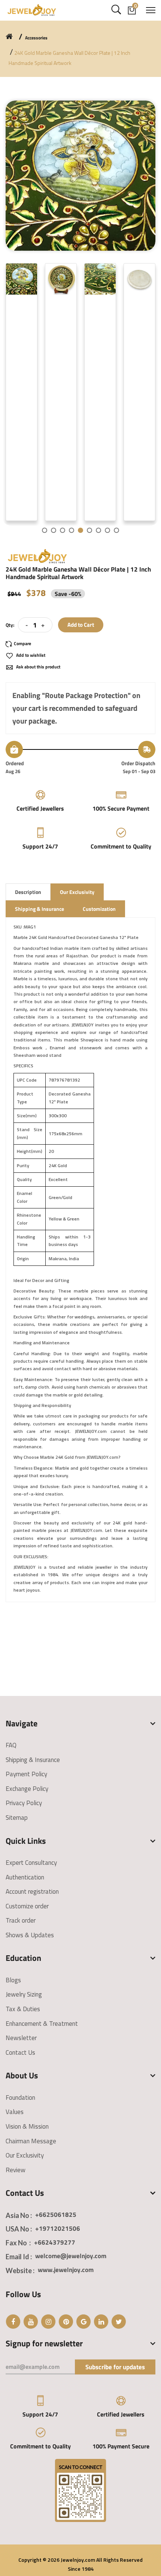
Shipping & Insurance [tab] (40, 909)
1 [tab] (45, 530)
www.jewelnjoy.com (66, 2270)
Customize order (27, 1906)
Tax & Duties (23, 2009)
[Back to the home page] (9, 36)
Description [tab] (28, 892)
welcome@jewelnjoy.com (71, 2256)
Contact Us (20, 2052)
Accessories (36, 38)
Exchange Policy (27, 1789)
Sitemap (17, 1818)
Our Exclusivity (25, 2155)
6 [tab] (89, 530)
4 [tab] (72, 530)
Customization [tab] (99, 909)
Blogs (13, 1980)
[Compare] (22, 644)
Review (16, 2170)
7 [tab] (98, 530)
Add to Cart (81, 625)
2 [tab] (54, 530)
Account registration (32, 1891)
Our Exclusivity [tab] (77, 892)
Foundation (20, 2098)
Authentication (25, 1877)
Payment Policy (26, 1774)
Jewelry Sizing (24, 1994)
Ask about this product (38, 667)
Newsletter (21, 2038)
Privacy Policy (24, 1803)
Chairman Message (31, 2141)
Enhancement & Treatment (42, 2024)
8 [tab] (107, 530)
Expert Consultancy (31, 1863)
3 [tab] (63, 530)
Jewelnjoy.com (78, 2560)
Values (15, 2112)
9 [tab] (116, 530)
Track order (21, 1920)
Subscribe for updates (115, 2367)
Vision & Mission (27, 2126)
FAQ (11, 1745)
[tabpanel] (24, 392)
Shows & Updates (30, 1935)
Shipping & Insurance (33, 1760)
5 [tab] (80, 530)
